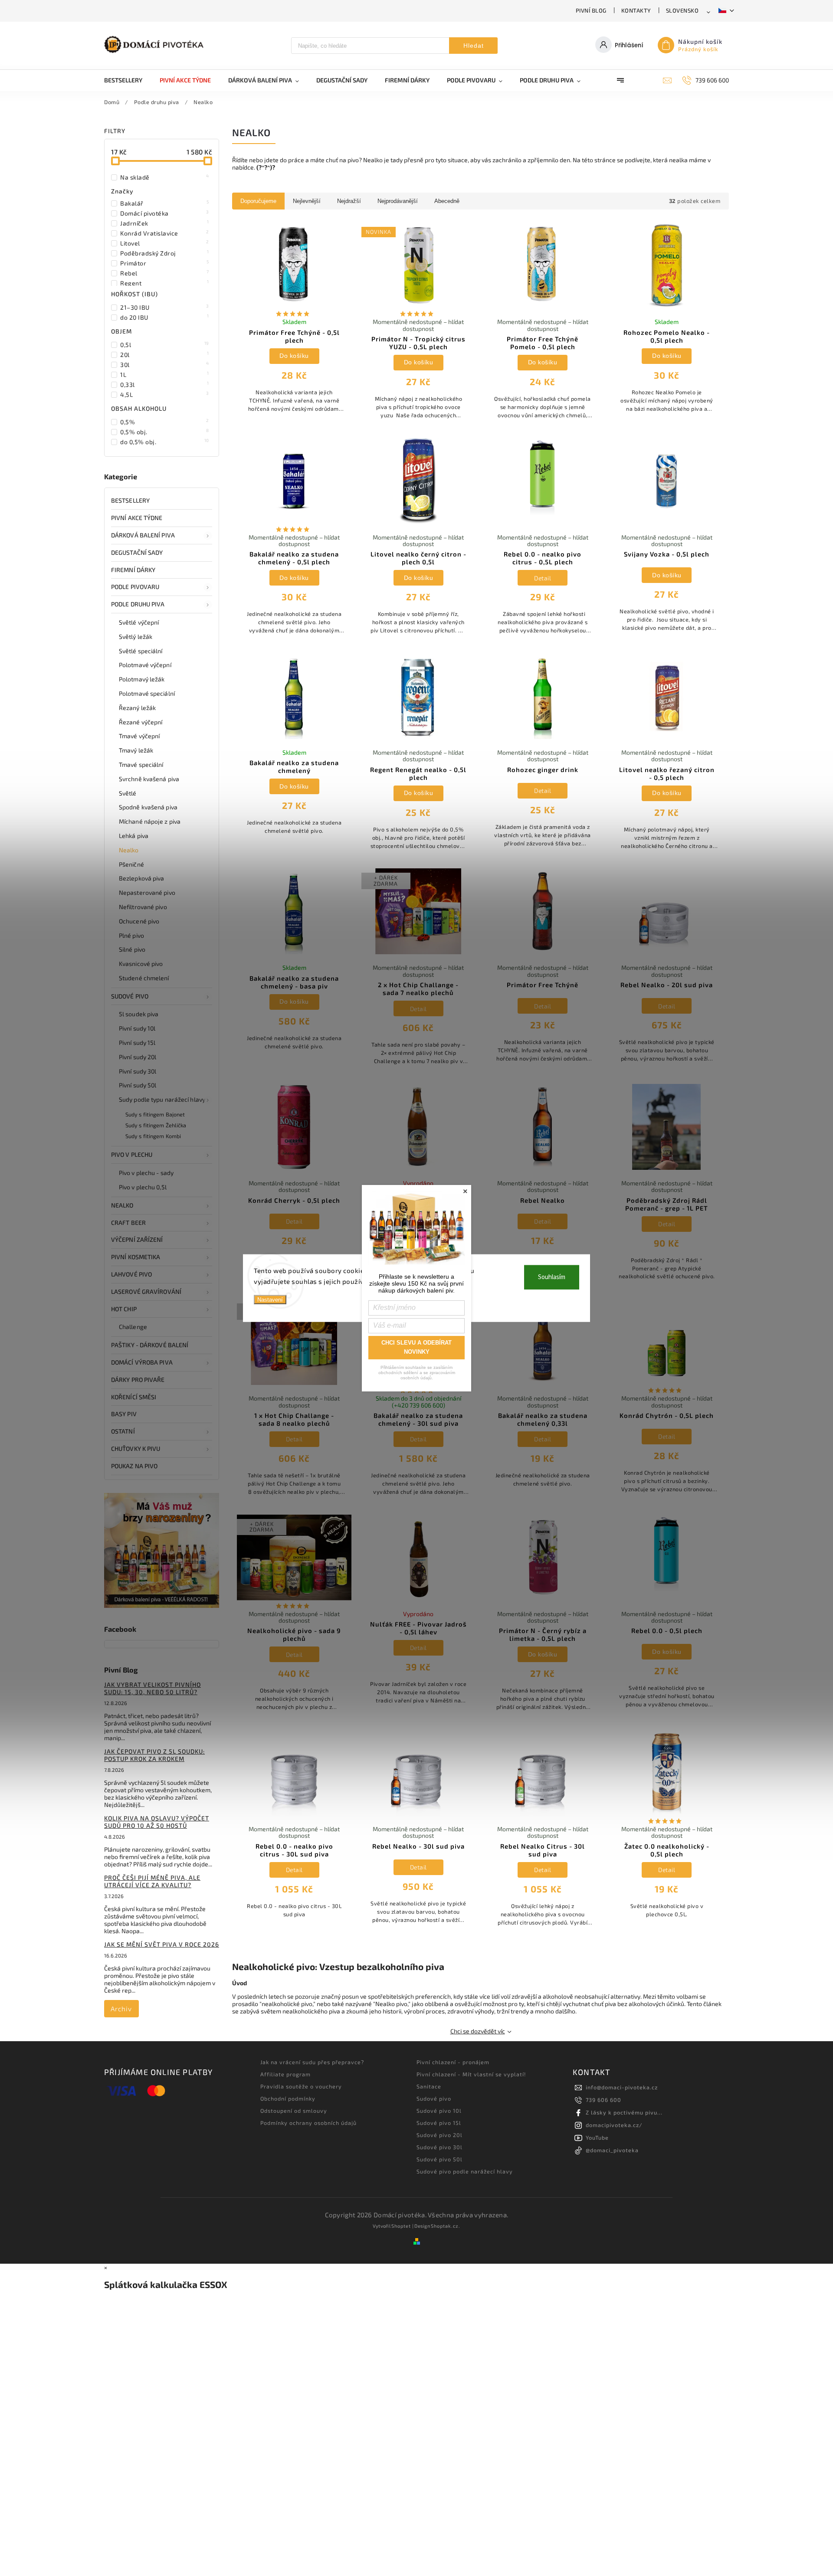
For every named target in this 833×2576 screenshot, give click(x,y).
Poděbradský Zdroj (165, 253)
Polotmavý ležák (142, 679)
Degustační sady (137, 552)
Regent (165, 283)
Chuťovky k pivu (136, 1448)
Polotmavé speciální (147, 693)
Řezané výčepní (141, 722)
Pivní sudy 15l (137, 1043)
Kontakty (636, 10)
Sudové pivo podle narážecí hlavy (465, 2171)
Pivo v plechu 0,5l (143, 1187)
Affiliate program (285, 2074)
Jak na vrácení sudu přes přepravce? (312, 2062)
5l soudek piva (139, 1014)
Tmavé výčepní (139, 736)
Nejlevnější (307, 201)
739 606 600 (603, 2100)
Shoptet (401, 2226)
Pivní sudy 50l (138, 1085)
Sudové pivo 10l (439, 2111)
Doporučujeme (258, 201)
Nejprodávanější (398, 201)
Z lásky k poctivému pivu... (624, 2112)
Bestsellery (130, 500)
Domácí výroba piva (142, 1362)
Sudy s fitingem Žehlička (156, 1125)
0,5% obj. (165, 432)
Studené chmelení (144, 978)
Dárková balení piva (143, 535)
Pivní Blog (591, 10)
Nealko (129, 850)
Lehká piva (134, 836)
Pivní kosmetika (136, 1257)
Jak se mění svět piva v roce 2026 (162, 1944)
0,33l (165, 384)
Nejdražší (349, 201)
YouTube (597, 2137)
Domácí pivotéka (165, 213)
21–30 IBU (165, 307)
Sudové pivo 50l (439, 2159)
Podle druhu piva (138, 604)
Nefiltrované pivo (143, 907)
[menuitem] (128, 80)
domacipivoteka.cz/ (614, 2125)
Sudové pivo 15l (439, 2123)
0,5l (165, 344)
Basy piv (124, 1414)
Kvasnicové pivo (141, 964)
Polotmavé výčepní (145, 665)
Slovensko (682, 10)
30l (165, 364)
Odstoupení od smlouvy (294, 2111)
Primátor (165, 263)
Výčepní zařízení (137, 1239)
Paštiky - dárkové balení (150, 1345)
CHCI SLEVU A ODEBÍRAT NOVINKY (416, 1347)
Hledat (474, 46)
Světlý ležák (136, 637)
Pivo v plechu (132, 1154)
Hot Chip (124, 1309)
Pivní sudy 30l (138, 1071)
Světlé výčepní (139, 622)
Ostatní (123, 1431)
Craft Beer (128, 1223)
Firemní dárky (133, 570)
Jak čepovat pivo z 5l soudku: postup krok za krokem (154, 1755)
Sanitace (429, 2086)
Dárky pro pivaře (138, 1380)
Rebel (165, 273)
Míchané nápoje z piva (150, 821)
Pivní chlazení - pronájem (453, 2062)
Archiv (121, 2009)
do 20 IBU (165, 317)
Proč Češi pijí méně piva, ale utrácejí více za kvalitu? (152, 1881)
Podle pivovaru (135, 587)
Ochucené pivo (139, 921)
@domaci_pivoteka (612, 2150)
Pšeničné (131, 864)
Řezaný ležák (137, 708)
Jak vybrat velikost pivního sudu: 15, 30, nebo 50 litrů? (152, 1688)
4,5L (165, 394)
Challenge (133, 1327)
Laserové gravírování (146, 1291)
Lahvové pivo (131, 1274)
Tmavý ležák (136, 750)
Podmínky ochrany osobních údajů (308, 2123)
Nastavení (270, 1299)
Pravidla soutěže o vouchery (301, 2086)
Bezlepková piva (142, 878)
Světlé (128, 793)
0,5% (165, 422)
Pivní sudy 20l (138, 1057)
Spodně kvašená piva (148, 807)
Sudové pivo (130, 996)
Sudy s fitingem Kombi (153, 1136)
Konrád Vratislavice (165, 233)
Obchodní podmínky (288, 2098)
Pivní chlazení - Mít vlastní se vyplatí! (471, 2074)
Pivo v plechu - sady (146, 1173)
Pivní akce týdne (137, 518)
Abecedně (447, 201)
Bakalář (165, 203)
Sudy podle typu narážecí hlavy (162, 1099)
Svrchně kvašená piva (149, 779)
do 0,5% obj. (165, 442)
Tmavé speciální (141, 764)
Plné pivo (131, 935)
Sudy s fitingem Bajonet (155, 1114)
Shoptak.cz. (446, 2226)
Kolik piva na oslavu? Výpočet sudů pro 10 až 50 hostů (157, 1822)
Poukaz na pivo (134, 1466)
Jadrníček (165, 223)
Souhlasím (552, 1277)
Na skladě (165, 177)
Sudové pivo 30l (439, 2147)
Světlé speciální (141, 651)
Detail (543, 578)
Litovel (165, 243)
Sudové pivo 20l (439, 2135)
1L (165, 374)
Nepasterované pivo (147, 892)
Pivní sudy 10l (137, 1028)
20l (165, 354)
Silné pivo (132, 949)
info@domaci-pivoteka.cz (622, 2087)
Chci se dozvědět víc (478, 2031)
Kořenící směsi (134, 1397)
